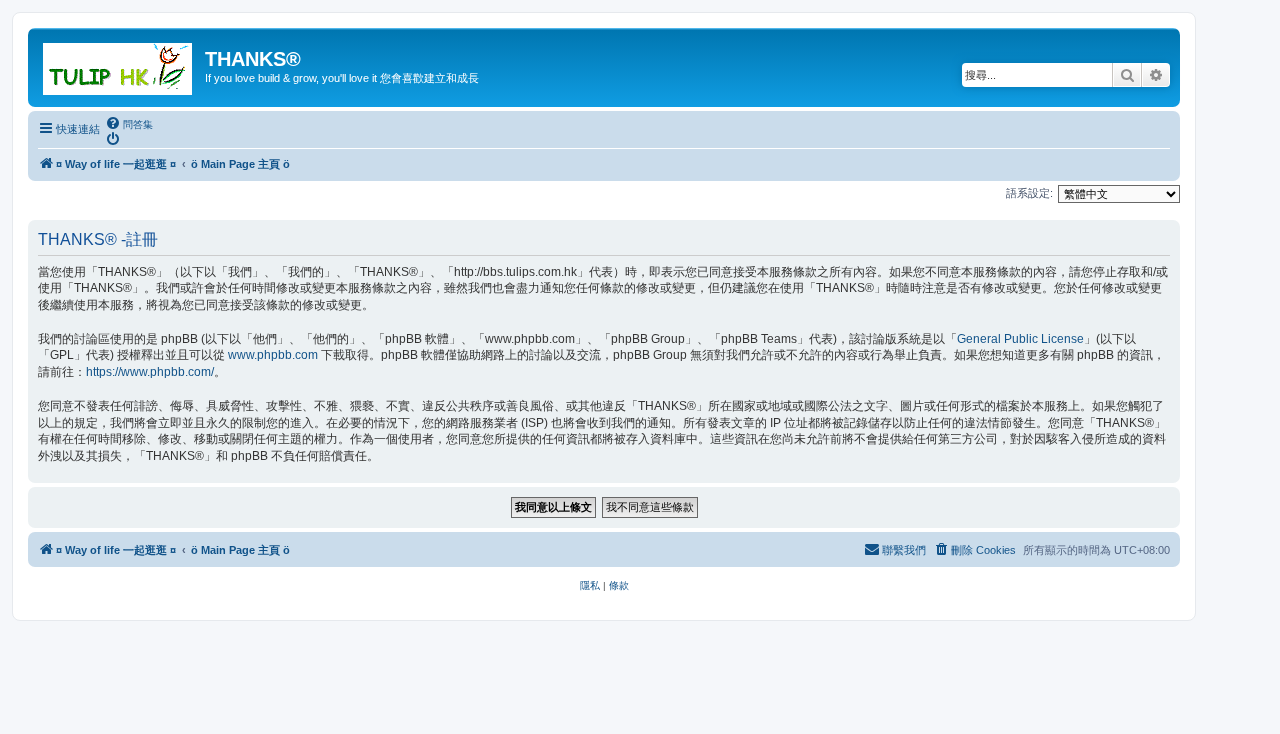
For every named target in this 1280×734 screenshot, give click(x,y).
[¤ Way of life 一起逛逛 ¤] (119, 65)
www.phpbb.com (273, 355)
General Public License (1020, 339)
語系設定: (1029, 193)
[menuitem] (129, 124)
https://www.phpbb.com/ (150, 372)
